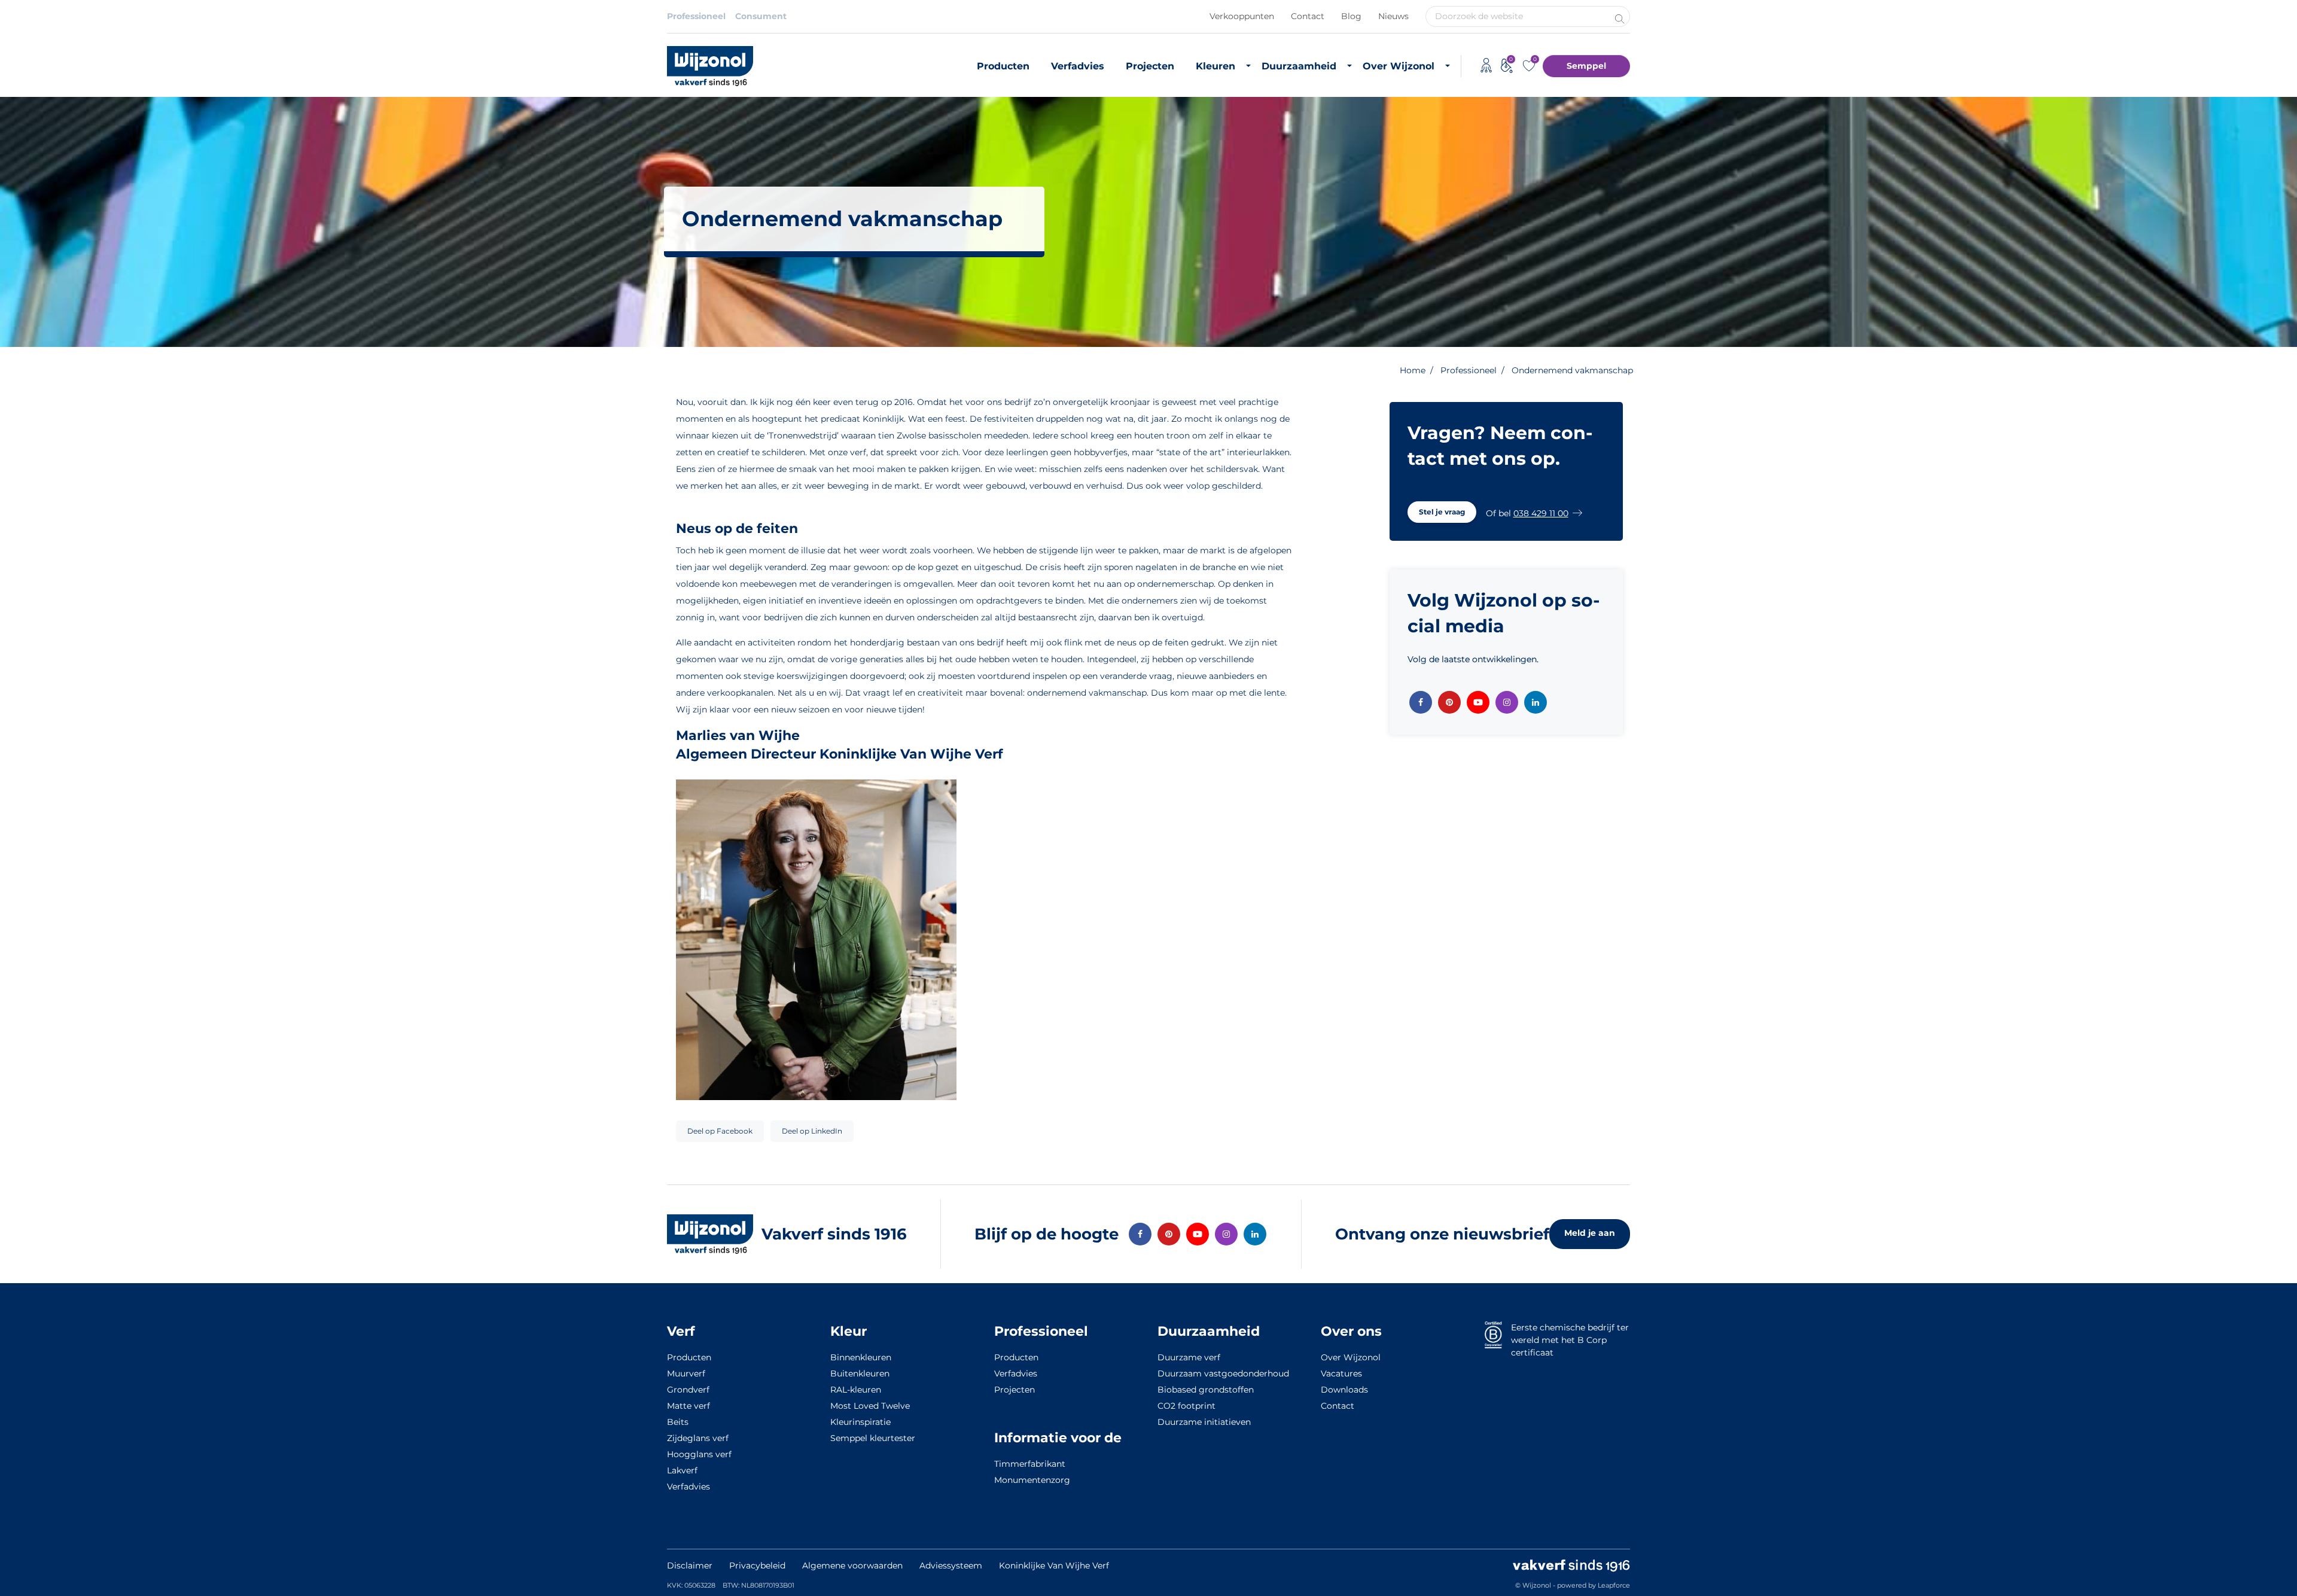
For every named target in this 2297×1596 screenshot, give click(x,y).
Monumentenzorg (1032, 1480)
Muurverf (686, 1373)
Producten (1003, 66)
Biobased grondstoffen (1206, 1390)
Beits (678, 1422)
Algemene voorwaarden (852, 1565)
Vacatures (1341, 1373)
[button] (1442, 512)
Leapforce (1614, 1585)
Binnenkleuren (861, 1357)
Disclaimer (690, 1565)
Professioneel (696, 16)
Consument (761, 16)
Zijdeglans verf (698, 1438)
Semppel (1586, 66)
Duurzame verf (1189, 1357)
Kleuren (1215, 66)
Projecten (1150, 66)
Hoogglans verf (699, 1454)
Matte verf (689, 1406)
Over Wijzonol (1399, 66)
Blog (1351, 16)
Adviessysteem (951, 1565)
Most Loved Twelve (870, 1406)
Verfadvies (1078, 66)
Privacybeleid (757, 1565)
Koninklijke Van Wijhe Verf (1054, 1565)
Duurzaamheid (1299, 66)
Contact (1308, 16)
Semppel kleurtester (873, 1438)
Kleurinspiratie (860, 1422)
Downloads (1344, 1390)
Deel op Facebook (720, 1131)
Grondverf (688, 1390)
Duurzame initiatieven (1204, 1422)
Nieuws (1393, 16)
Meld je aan (1590, 1233)
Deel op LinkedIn (812, 1131)
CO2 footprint (1186, 1406)
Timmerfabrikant (1030, 1464)
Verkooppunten (1242, 16)
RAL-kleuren (856, 1390)
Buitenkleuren (860, 1373)
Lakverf (682, 1470)
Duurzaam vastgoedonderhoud (1223, 1373)
